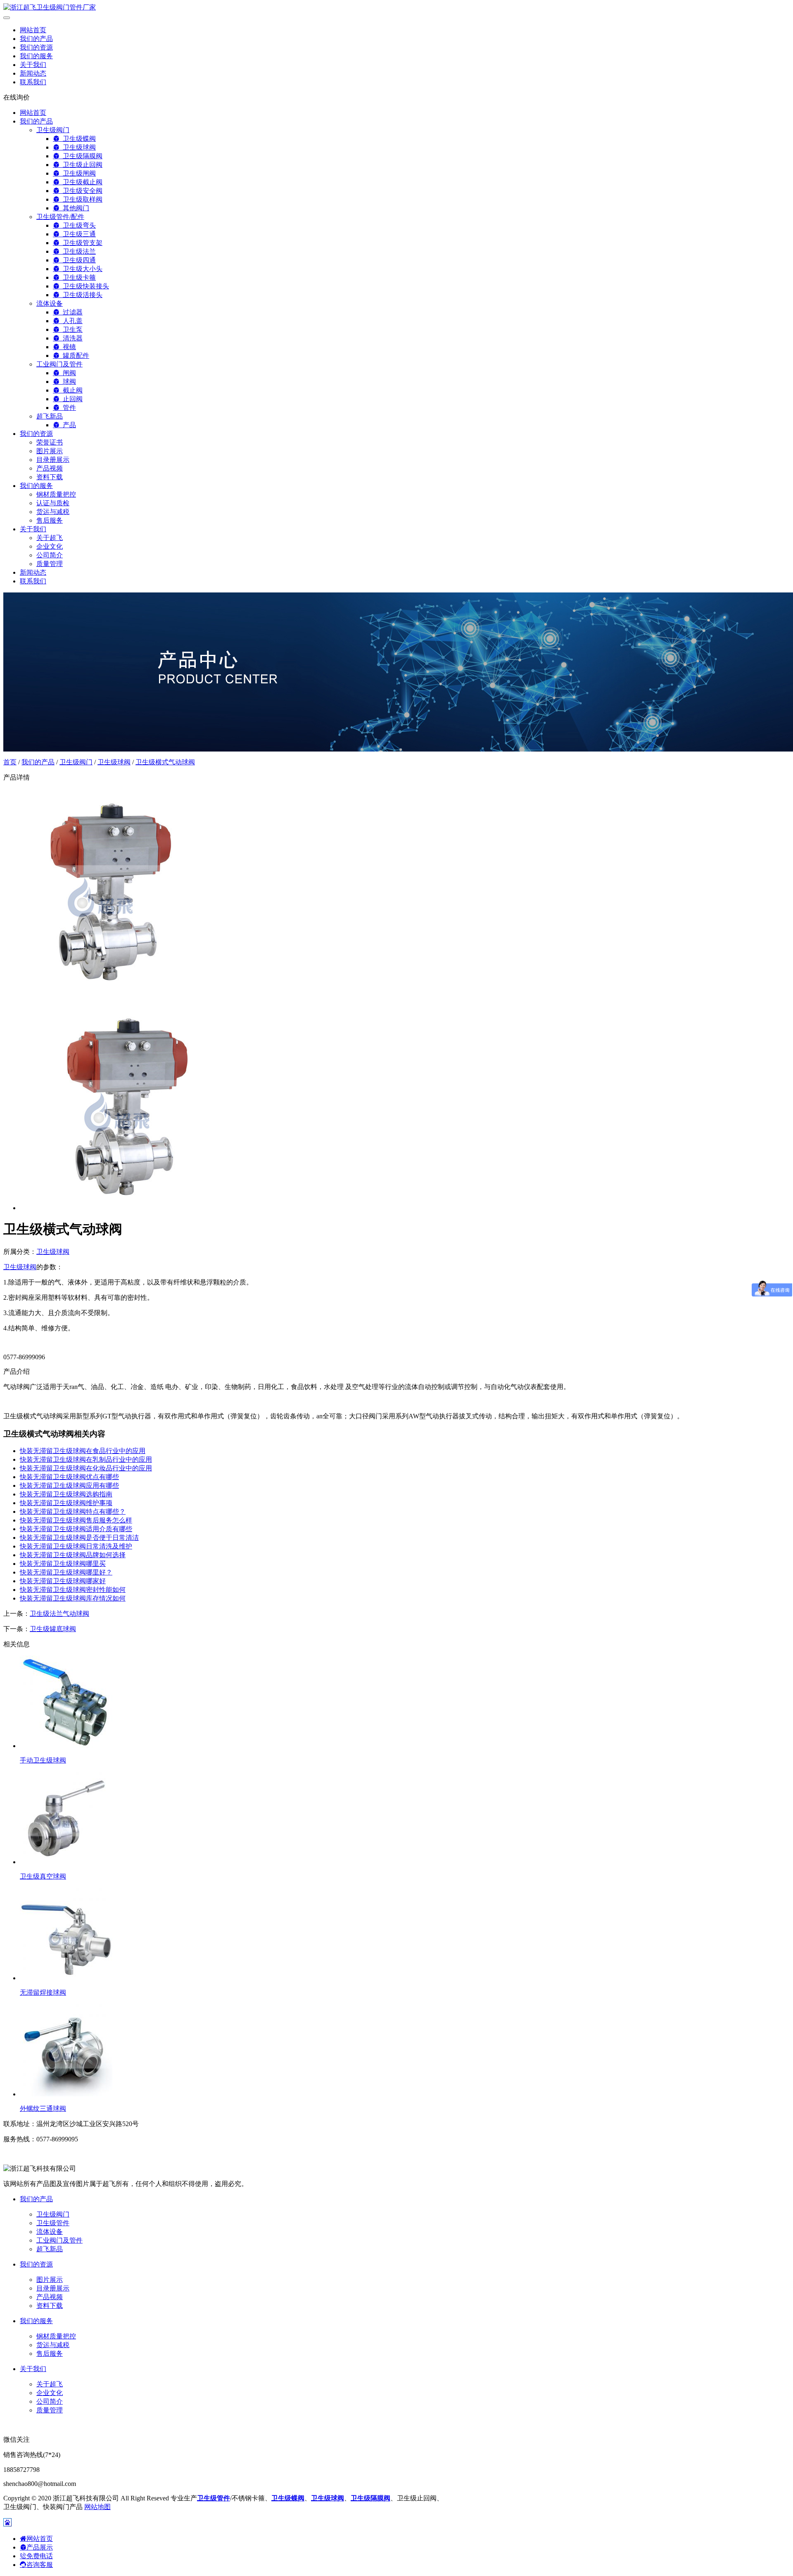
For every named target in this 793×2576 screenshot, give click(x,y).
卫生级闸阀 (78, 173)
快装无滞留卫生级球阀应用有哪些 (69, 1485)
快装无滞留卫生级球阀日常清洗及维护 (76, 1546)
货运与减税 (53, 512)
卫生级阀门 (53, 130)
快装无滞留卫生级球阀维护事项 (66, 1503)
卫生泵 (71, 329)
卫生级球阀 (78, 147)
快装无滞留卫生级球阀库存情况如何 (73, 1598)
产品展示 (40, 2547)
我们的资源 (36, 47)
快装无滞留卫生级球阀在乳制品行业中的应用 (86, 1459)
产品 (68, 425)
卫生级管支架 (81, 243)
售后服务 (50, 520)
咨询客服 (40, 2565)
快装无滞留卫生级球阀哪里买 (63, 1564)
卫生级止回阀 (81, 165)
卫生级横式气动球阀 (165, 762)
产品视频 (50, 468)
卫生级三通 (78, 234)
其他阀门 (74, 208)
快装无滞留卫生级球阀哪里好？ (66, 1572)
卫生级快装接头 (84, 286)
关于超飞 (50, 538)
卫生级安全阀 (81, 191)
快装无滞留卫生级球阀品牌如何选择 (73, 1555)
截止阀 (71, 390)
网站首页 (33, 30)
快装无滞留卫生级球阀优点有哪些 (69, 1477)
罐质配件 (74, 356)
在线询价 (17, 97)
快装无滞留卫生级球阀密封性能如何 (73, 1590)
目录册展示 (53, 460)
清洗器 (71, 338)
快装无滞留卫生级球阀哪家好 (63, 1581)
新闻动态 (33, 73)
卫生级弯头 (78, 225)
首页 (10, 762)
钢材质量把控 (56, 494)
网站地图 (97, 2507)
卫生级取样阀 (81, 199)
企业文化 (50, 546)
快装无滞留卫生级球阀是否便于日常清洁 (79, 1538)
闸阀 (68, 373)
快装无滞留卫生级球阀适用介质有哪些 (76, 1529)
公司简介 (50, 555)
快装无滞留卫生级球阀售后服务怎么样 (76, 1520)
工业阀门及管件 (59, 364)
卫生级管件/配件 (60, 217)
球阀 (68, 382)
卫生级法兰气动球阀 (59, 1614)
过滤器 (71, 312)
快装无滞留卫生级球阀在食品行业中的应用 (83, 1451)
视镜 (68, 347)
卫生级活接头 (81, 295)
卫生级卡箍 (78, 277)
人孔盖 (71, 321)
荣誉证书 (50, 442)
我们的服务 (36, 56)
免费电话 (40, 2556)
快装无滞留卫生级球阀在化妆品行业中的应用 (86, 1468)
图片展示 (50, 451)
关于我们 (33, 65)
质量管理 (50, 564)
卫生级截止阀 (81, 182)
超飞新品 (50, 416)
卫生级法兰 (78, 251)
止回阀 (71, 399)
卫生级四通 (78, 260)
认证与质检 (53, 503)
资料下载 (50, 477)
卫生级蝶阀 (78, 139)
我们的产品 (36, 39)
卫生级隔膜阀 (81, 156)
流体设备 (50, 303)
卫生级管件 (53, 2223)
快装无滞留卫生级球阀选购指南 (66, 1494)
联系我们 (33, 82)
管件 (68, 408)
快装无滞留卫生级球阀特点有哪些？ (73, 1512)
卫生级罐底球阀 (53, 1629)
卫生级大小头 (81, 269)
